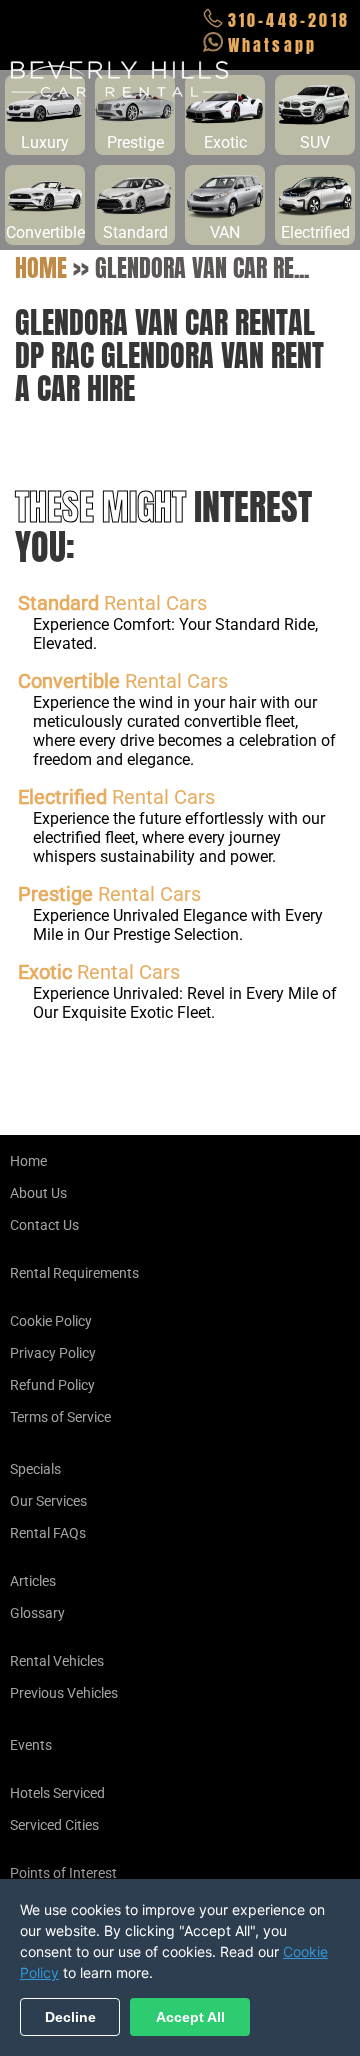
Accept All (190, 2017)
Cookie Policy (51, 1321)
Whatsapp (273, 45)
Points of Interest (63, 1873)
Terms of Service (60, 1417)
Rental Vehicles (57, 1661)
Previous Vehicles (64, 1693)
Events (31, 1745)
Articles (33, 1581)
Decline (70, 2017)
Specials (35, 1469)
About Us (38, 1193)
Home (41, 268)
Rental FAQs (48, 1533)
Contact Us (44, 1225)
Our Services (48, 1501)
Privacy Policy (53, 1353)
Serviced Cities (54, 1825)
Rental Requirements (74, 1273)
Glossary (37, 1613)
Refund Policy (52, 1385)
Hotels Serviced (57, 1793)
